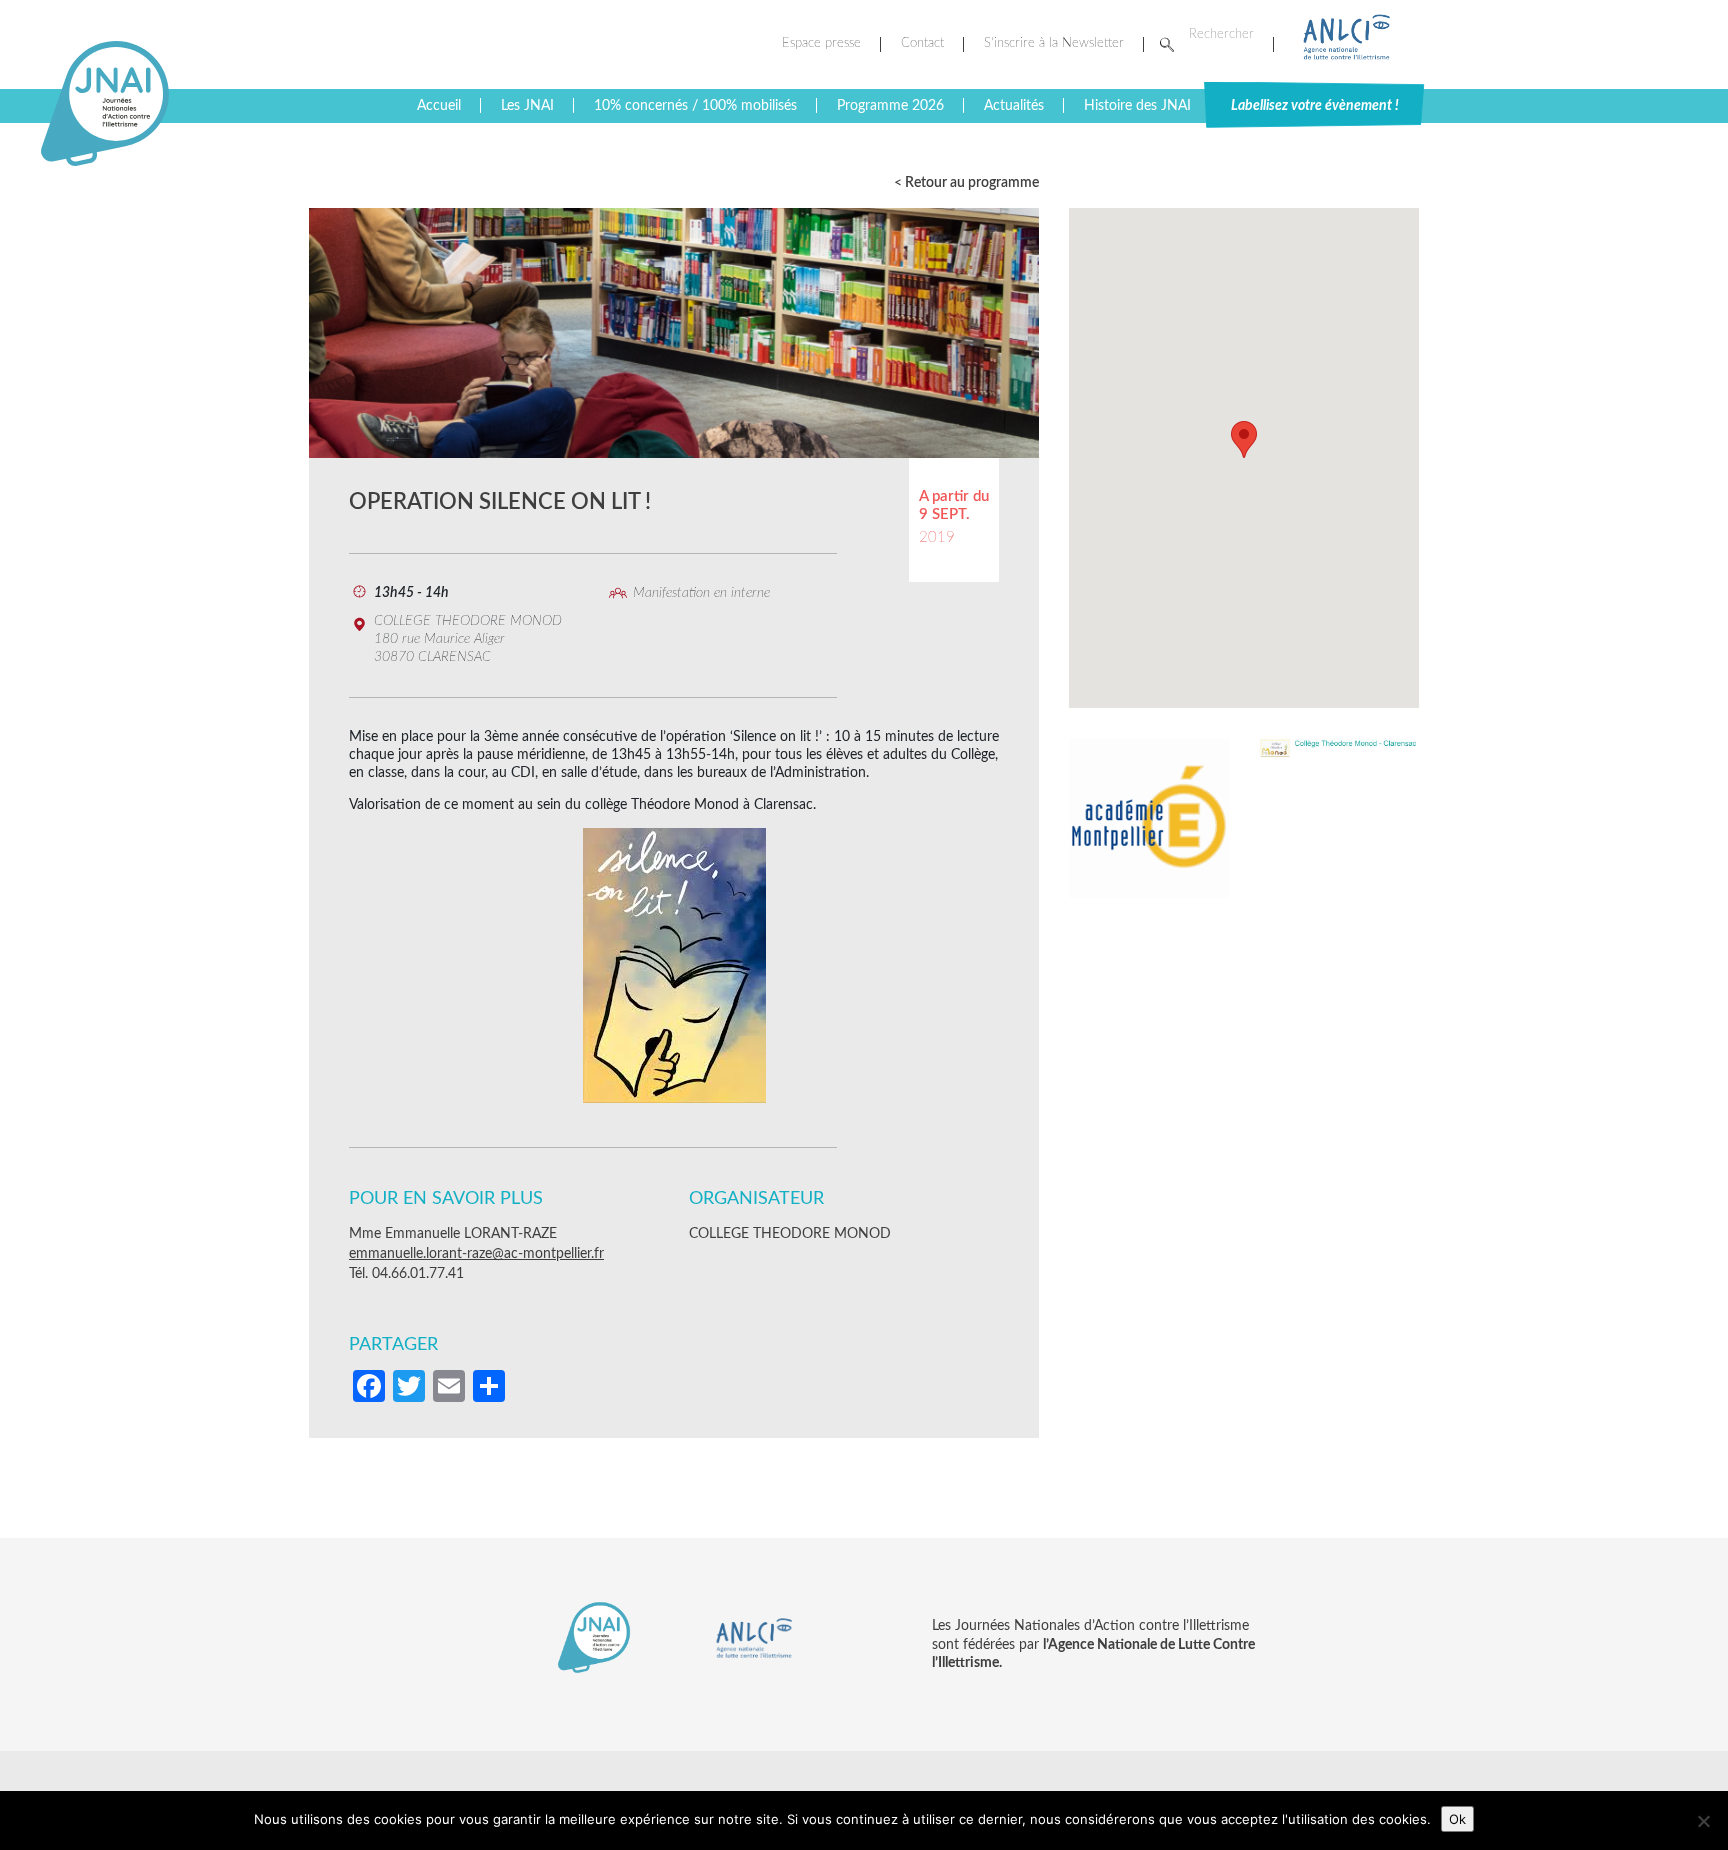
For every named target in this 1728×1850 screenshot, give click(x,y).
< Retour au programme (966, 183)
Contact (922, 43)
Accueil (439, 106)
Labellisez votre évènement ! (1315, 106)
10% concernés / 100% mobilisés (695, 106)
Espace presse (821, 43)
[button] (1244, 439)
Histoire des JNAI (1137, 106)
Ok (1457, 1819)
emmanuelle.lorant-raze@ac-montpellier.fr (476, 1254)
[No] (1703, 1821)
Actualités (1014, 106)
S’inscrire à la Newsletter (1054, 43)
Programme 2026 (890, 106)
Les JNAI (527, 106)
